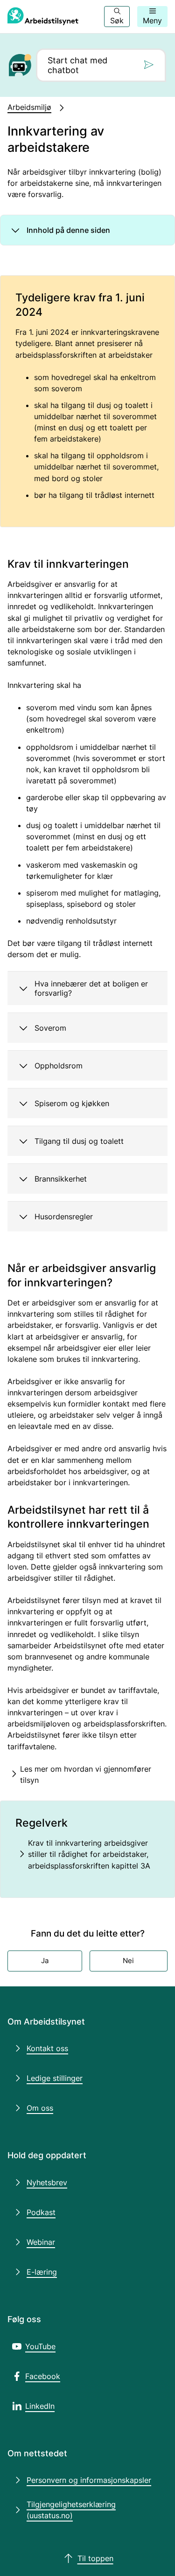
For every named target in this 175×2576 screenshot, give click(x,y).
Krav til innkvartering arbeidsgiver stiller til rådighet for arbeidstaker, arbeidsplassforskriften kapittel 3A (89, 1854)
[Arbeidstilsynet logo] (43, 17)
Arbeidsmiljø (29, 107)
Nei (128, 1961)
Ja (45, 1961)
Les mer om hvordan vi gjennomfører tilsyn (86, 1774)
